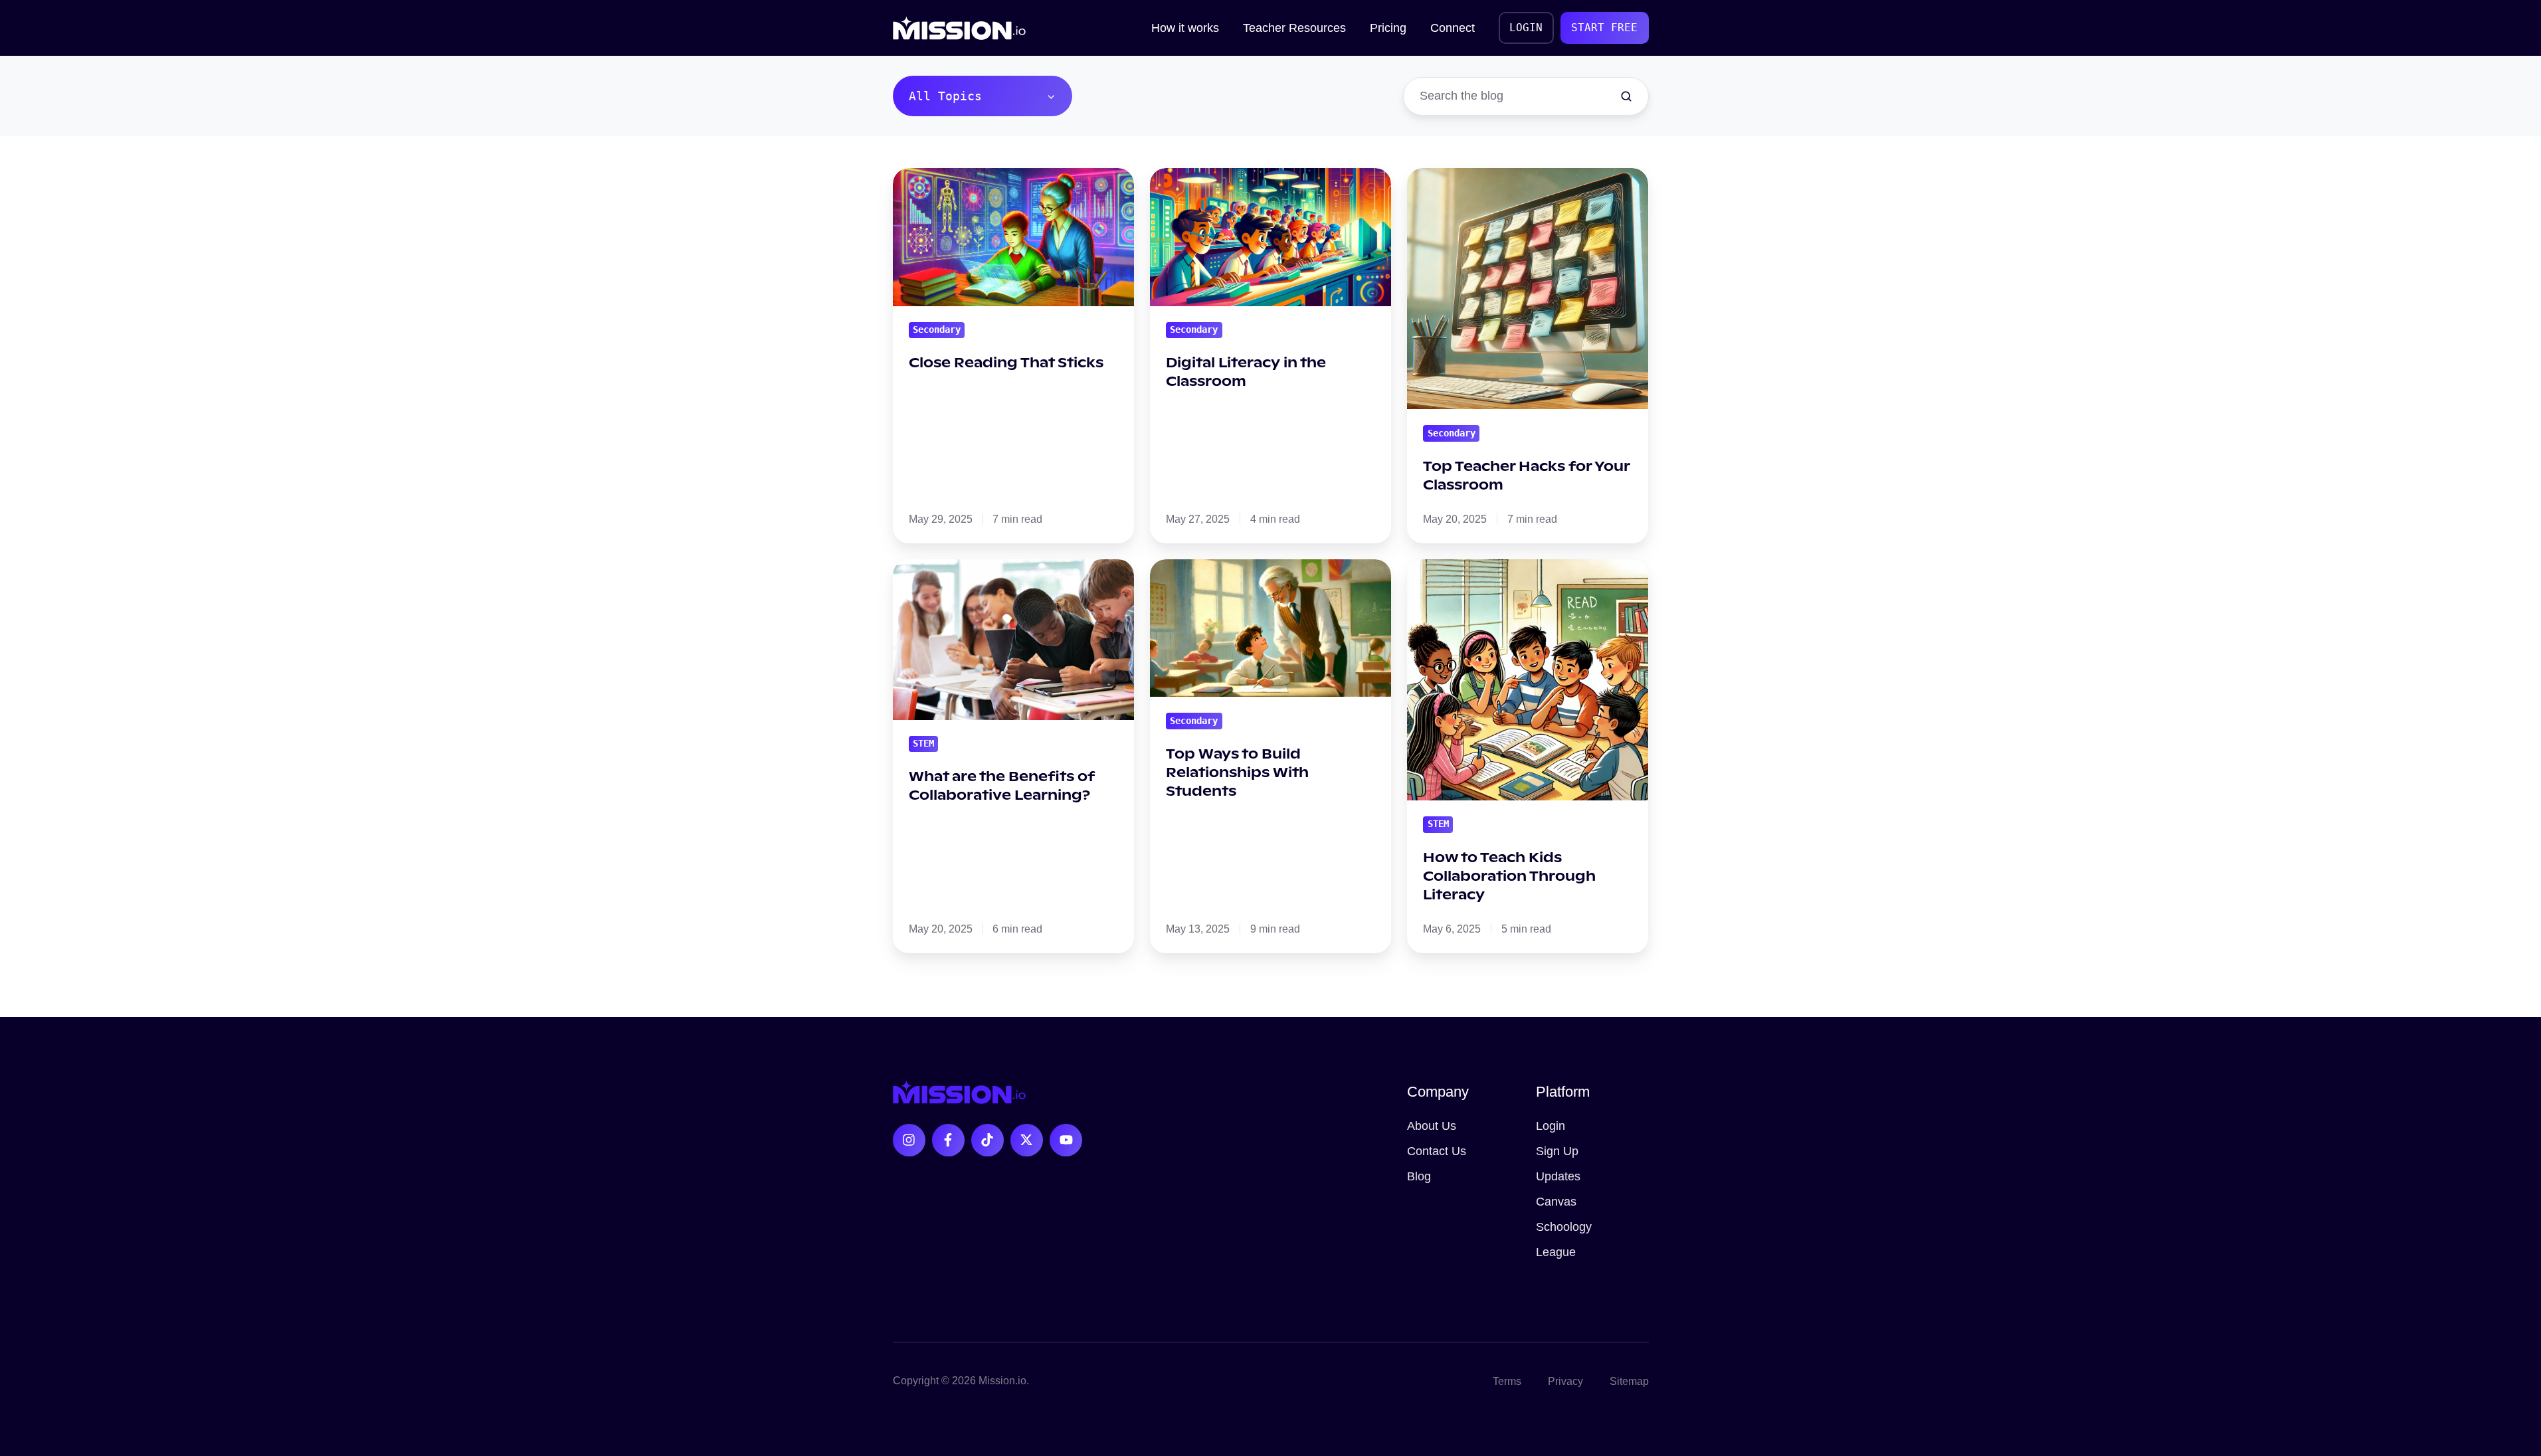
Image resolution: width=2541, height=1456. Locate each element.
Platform (1563, 1092)
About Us (1432, 1126)
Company (1438, 1092)
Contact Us (1437, 1151)
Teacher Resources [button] (1294, 28)
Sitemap (1629, 1381)
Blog (1419, 1176)
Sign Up (1557, 1151)
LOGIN (1526, 28)
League (1556, 1252)
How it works (1185, 28)
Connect (1453, 28)
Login (1551, 1126)
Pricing (1388, 28)
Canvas (1556, 1202)
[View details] (909, 1140)
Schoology (1564, 1227)
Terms (1507, 1381)
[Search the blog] (1626, 96)
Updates (1558, 1176)
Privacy (1565, 1381)
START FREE (1604, 28)
